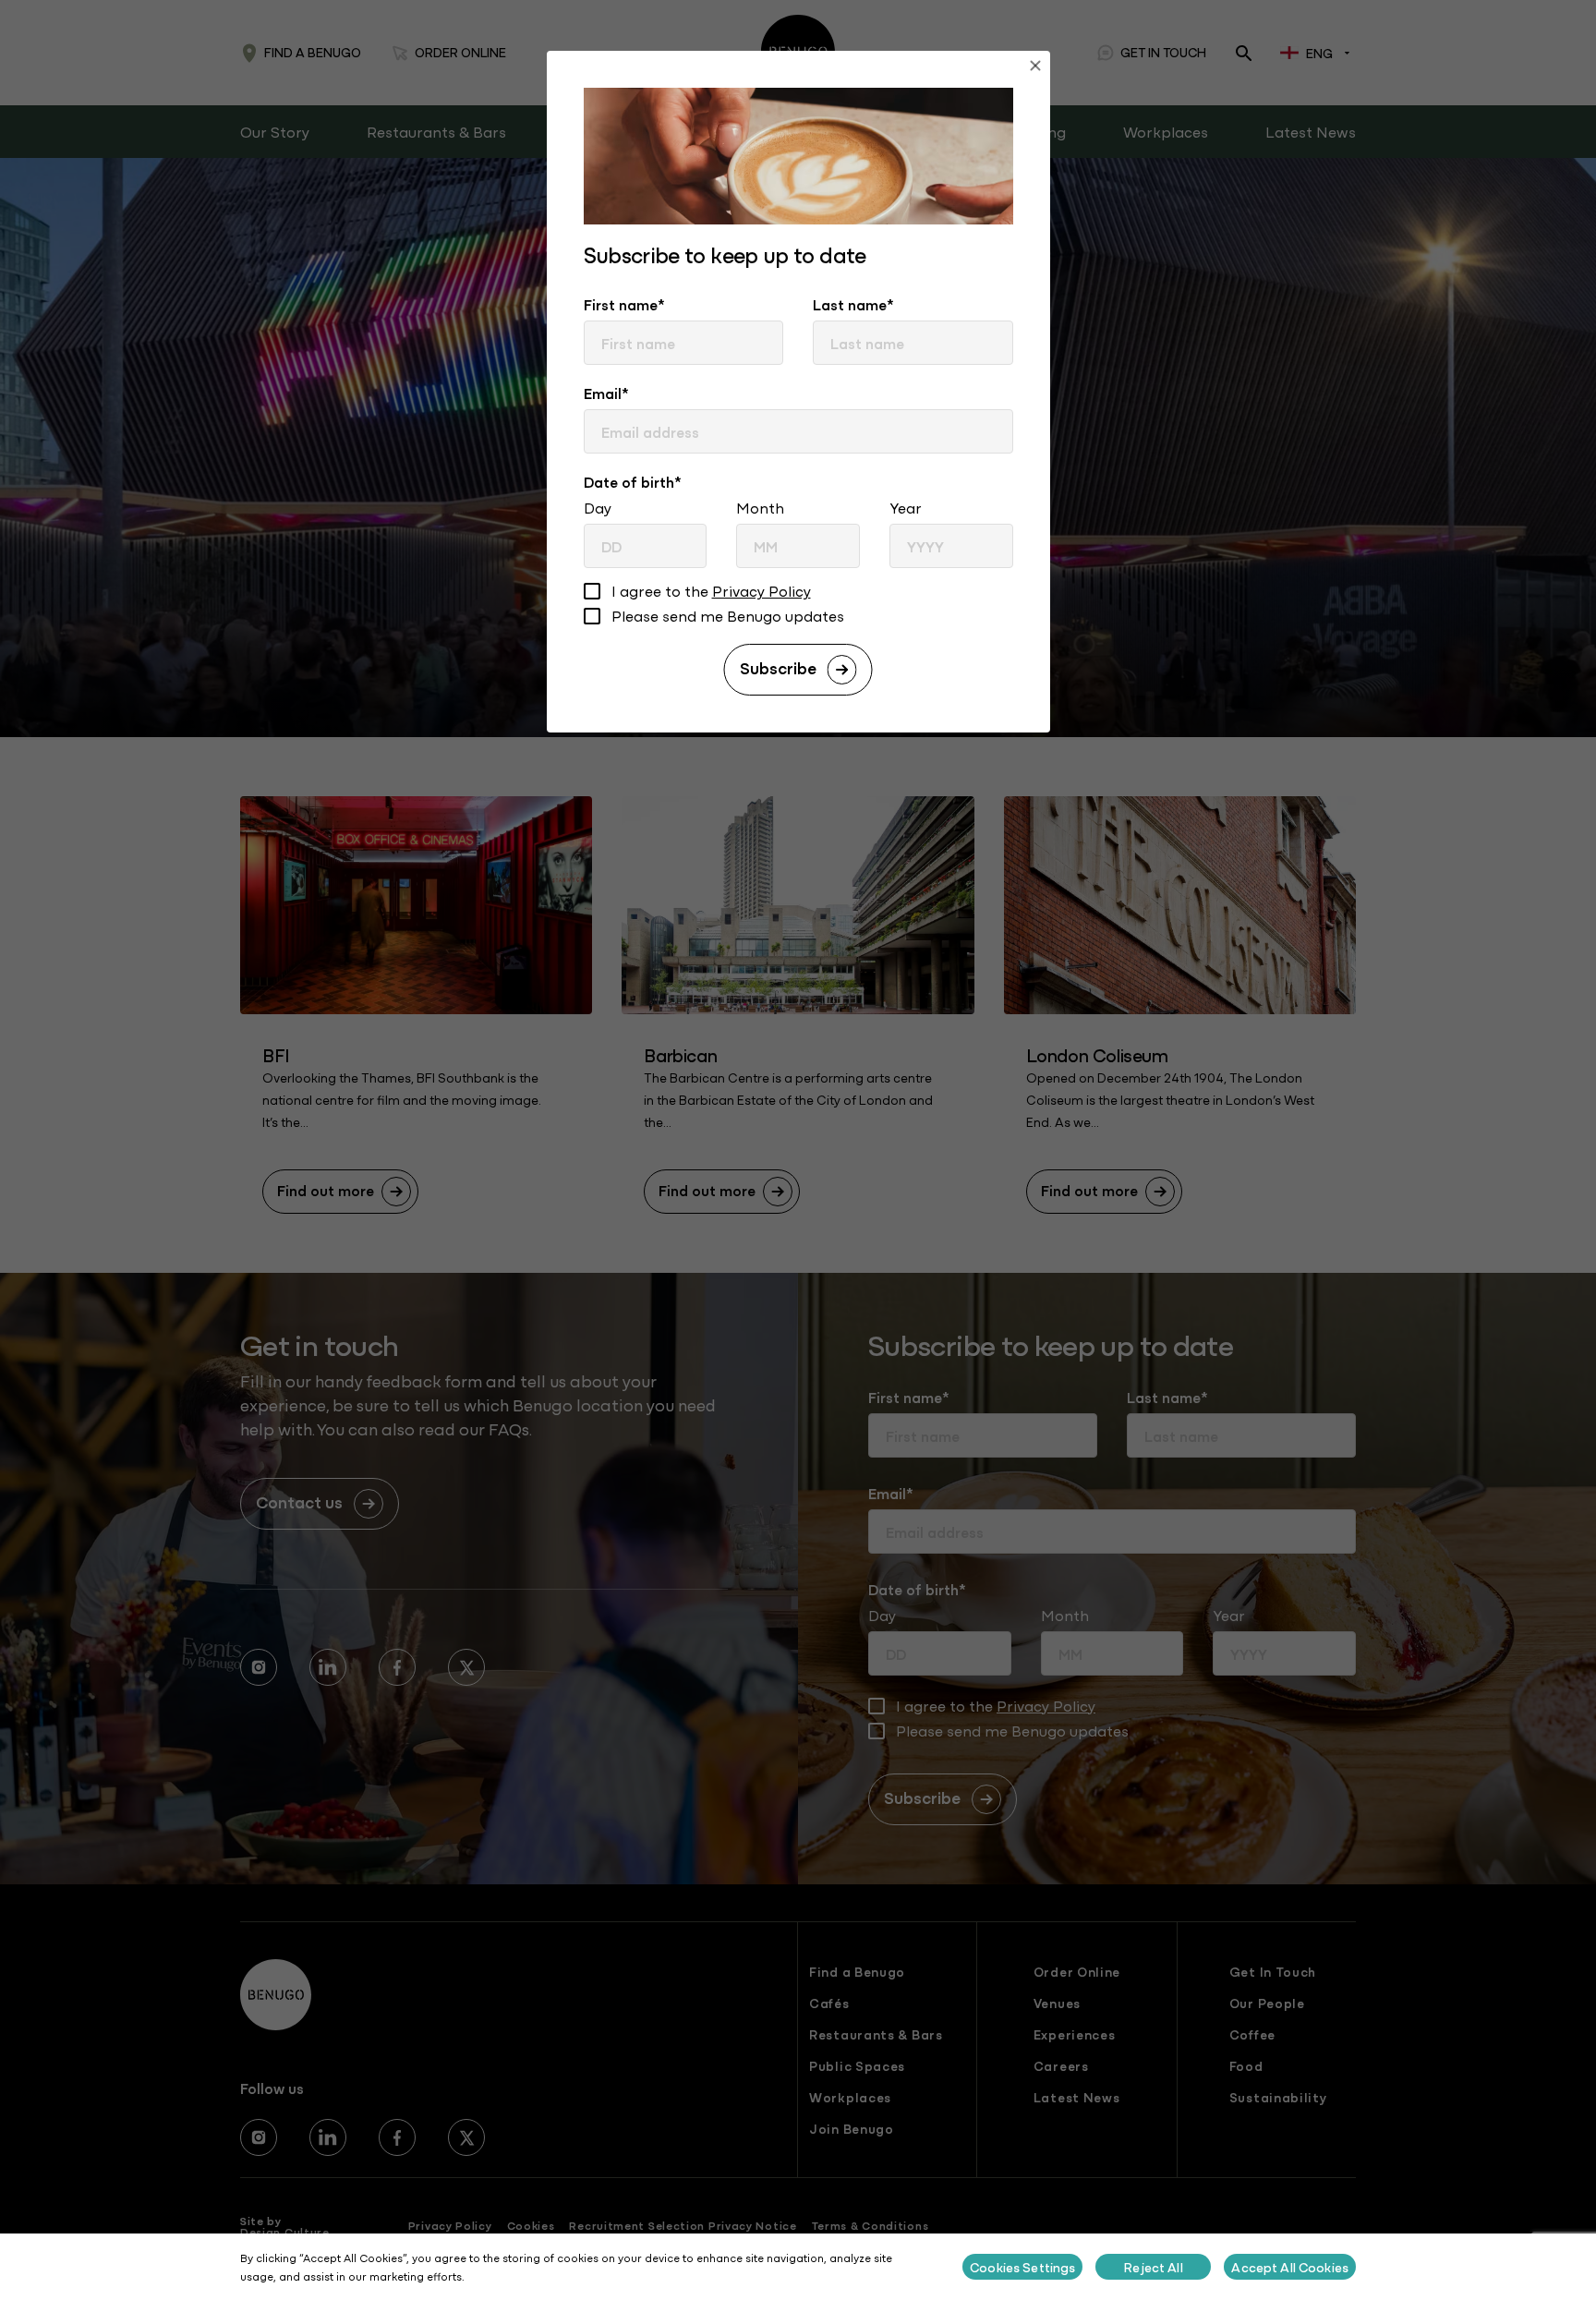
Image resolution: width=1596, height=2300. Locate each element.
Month (760, 507)
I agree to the (711, 592)
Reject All (1153, 2267)
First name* (624, 304)
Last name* (853, 304)
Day (598, 507)
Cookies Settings (1022, 2267)
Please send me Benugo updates (728, 617)
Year (906, 507)
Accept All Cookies (1290, 2267)
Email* (606, 393)
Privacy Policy (762, 590)
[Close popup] (1035, 68)
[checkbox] (592, 593)
